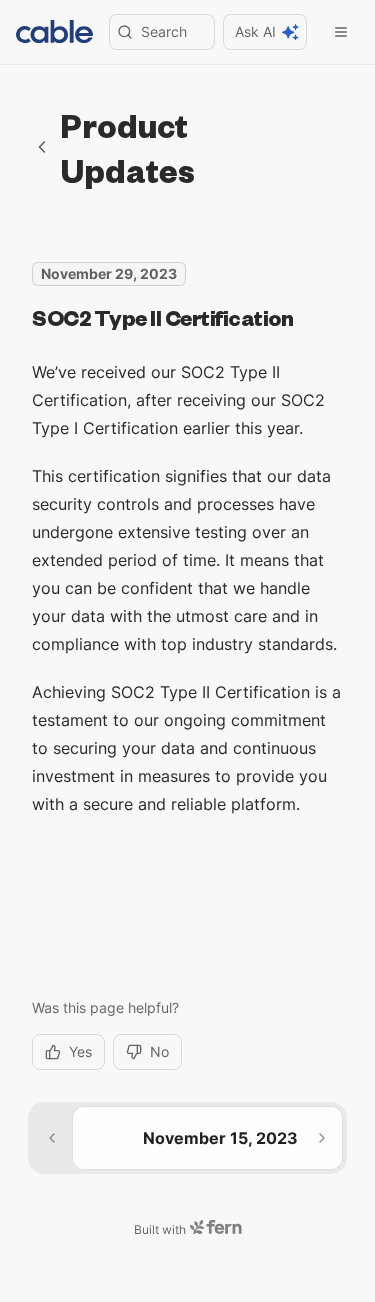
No (159, 1051)
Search (164, 31)
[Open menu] (341, 32)
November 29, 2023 (109, 273)
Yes (80, 1051)
